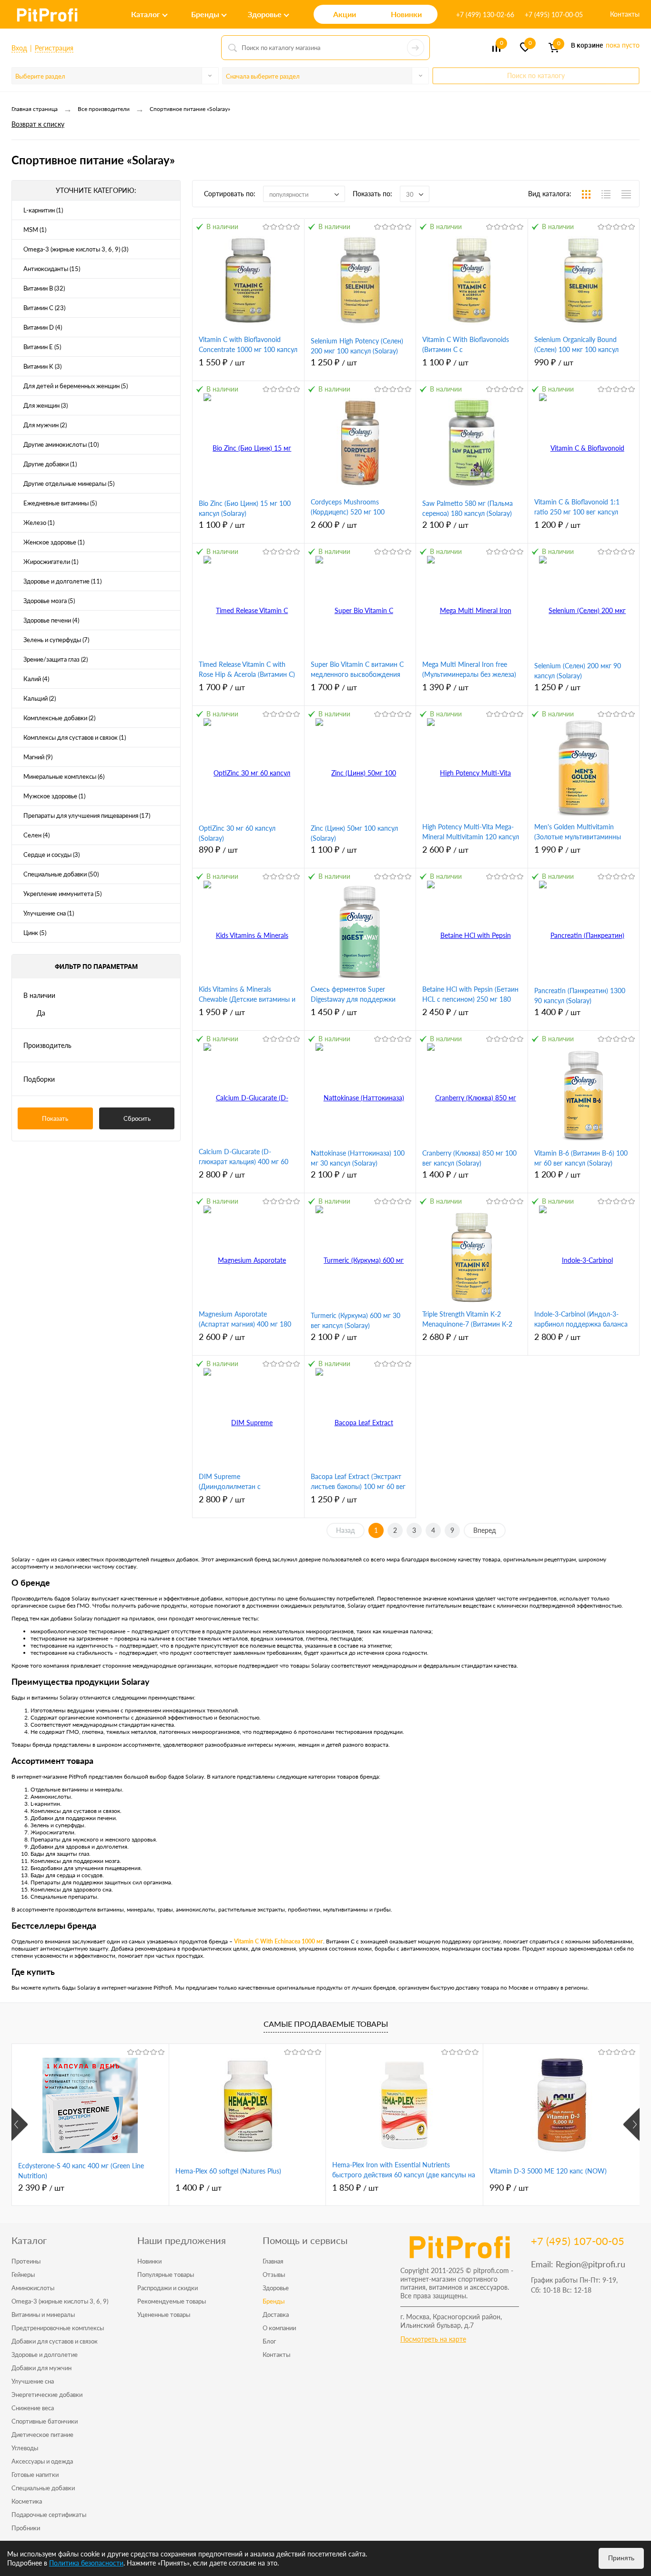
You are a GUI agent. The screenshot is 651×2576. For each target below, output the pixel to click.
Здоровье (276, 2288)
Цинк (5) (35, 933)
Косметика (27, 2501)
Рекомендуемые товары (172, 2301)
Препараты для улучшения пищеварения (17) (87, 815)
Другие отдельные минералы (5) (69, 483)
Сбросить (137, 1118)
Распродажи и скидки (168, 2288)
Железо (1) (39, 523)
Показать (55, 1118)
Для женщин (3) (46, 405)
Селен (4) (36, 835)
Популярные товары (166, 2274)
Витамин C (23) (44, 308)
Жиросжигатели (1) (51, 562)
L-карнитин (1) (43, 210)
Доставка (276, 2314)
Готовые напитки (35, 2475)
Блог (269, 2341)
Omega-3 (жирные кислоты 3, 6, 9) (60, 2301)
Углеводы (25, 2448)
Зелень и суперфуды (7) (56, 640)
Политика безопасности (86, 2563)
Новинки (149, 2261)
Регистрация (54, 48)
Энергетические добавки (47, 2395)
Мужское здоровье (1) (54, 796)
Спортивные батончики (45, 2421)
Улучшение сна (33, 2381)
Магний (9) (38, 757)
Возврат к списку (38, 124)
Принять (621, 2558)
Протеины (26, 2261)
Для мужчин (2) (45, 425)
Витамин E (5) (42, 347)
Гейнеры (23, 2274)
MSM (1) (35, 230)
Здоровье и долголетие (45, 2355)
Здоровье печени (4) (51, 620)
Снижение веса (33, 2408)
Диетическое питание (42, 2435)
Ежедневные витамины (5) (60, 503)
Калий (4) (36, 679)
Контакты (625, 14)
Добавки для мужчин (41, 2368)
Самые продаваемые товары (326, 2024)
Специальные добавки (43, 2488)
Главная (273, 2261)
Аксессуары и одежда (42, 2461)
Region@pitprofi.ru (590, 2264)
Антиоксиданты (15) (52, 269)
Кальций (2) (40, 698)
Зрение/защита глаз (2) (56, 659)
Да (41, 1013)
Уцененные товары (164, 2314)
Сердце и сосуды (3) (51, 855)
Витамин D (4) (43, 327)
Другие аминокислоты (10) (61, 444)
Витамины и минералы (43, 2314)
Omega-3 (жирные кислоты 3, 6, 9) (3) (76, 249)
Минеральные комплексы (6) (64, 776)
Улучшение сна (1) (49, 913)
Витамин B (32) (44, 288)
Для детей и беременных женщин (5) (76, 386)
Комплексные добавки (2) (59, 718)
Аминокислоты (33, 2288)
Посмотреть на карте (433, 2339)
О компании (279, 2328)
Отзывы (274, 2274)
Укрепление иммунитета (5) (62, 894)
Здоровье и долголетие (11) (62, 581)
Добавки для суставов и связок (55, 2341)
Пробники (26, 2528)
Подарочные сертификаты (49, 2515)
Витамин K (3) (42, 366)
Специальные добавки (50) (61, 874)
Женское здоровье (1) (54, 542)
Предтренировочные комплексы (58, 2328)
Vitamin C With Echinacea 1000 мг (278, 1941)
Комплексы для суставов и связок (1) (75, 737)
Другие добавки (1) (50, 464)
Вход (19, 48)
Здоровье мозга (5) (49, 601)
